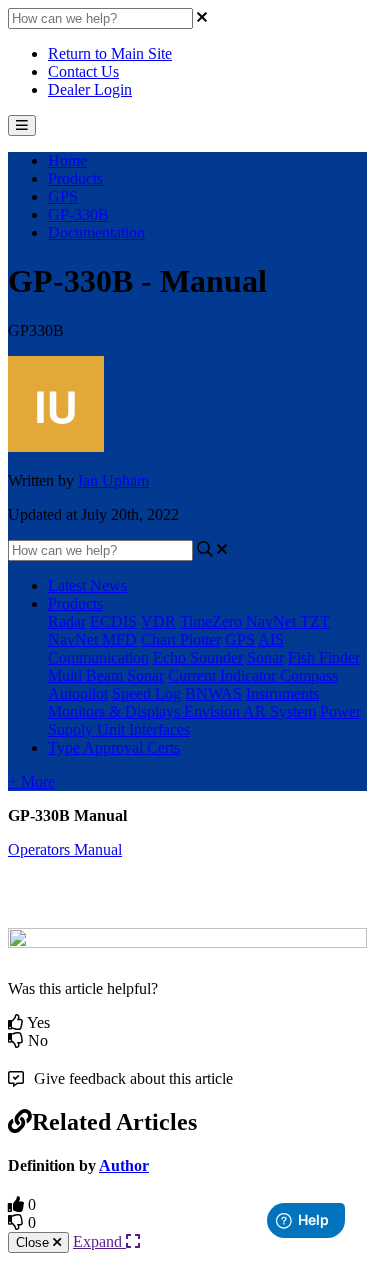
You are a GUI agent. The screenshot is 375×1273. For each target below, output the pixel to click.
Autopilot (78, 693)
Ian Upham (113, 480)
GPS (63, 196)
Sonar (265, 657)
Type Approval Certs (114, 747)
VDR (158, 621)
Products (75, 178)
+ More (31, 781)
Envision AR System (250, 711)
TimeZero (211, 621)
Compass (309, 675)
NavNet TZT (288, 621)
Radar (67, 621)
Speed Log (146, 693)
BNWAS (213, 693)
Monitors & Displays (116, 711)
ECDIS (113, 621)
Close (34, 1242)
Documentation (96, 232)
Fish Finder (324, 657)
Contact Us (83, 71)
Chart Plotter (181, 639)
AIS (271, 639)
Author (124, 1165)
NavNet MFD (92, 639)
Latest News (87, 585)
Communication (98, 657)
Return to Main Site (110, 53)
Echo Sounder (198, 657)
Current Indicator (224, 675)
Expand (99, 1241)
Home (67, 160)
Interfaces (159, 729)
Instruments (282, 693)
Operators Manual (65, 849)
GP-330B (78, 214)
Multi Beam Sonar (106, 675)
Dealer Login (90, 89)
